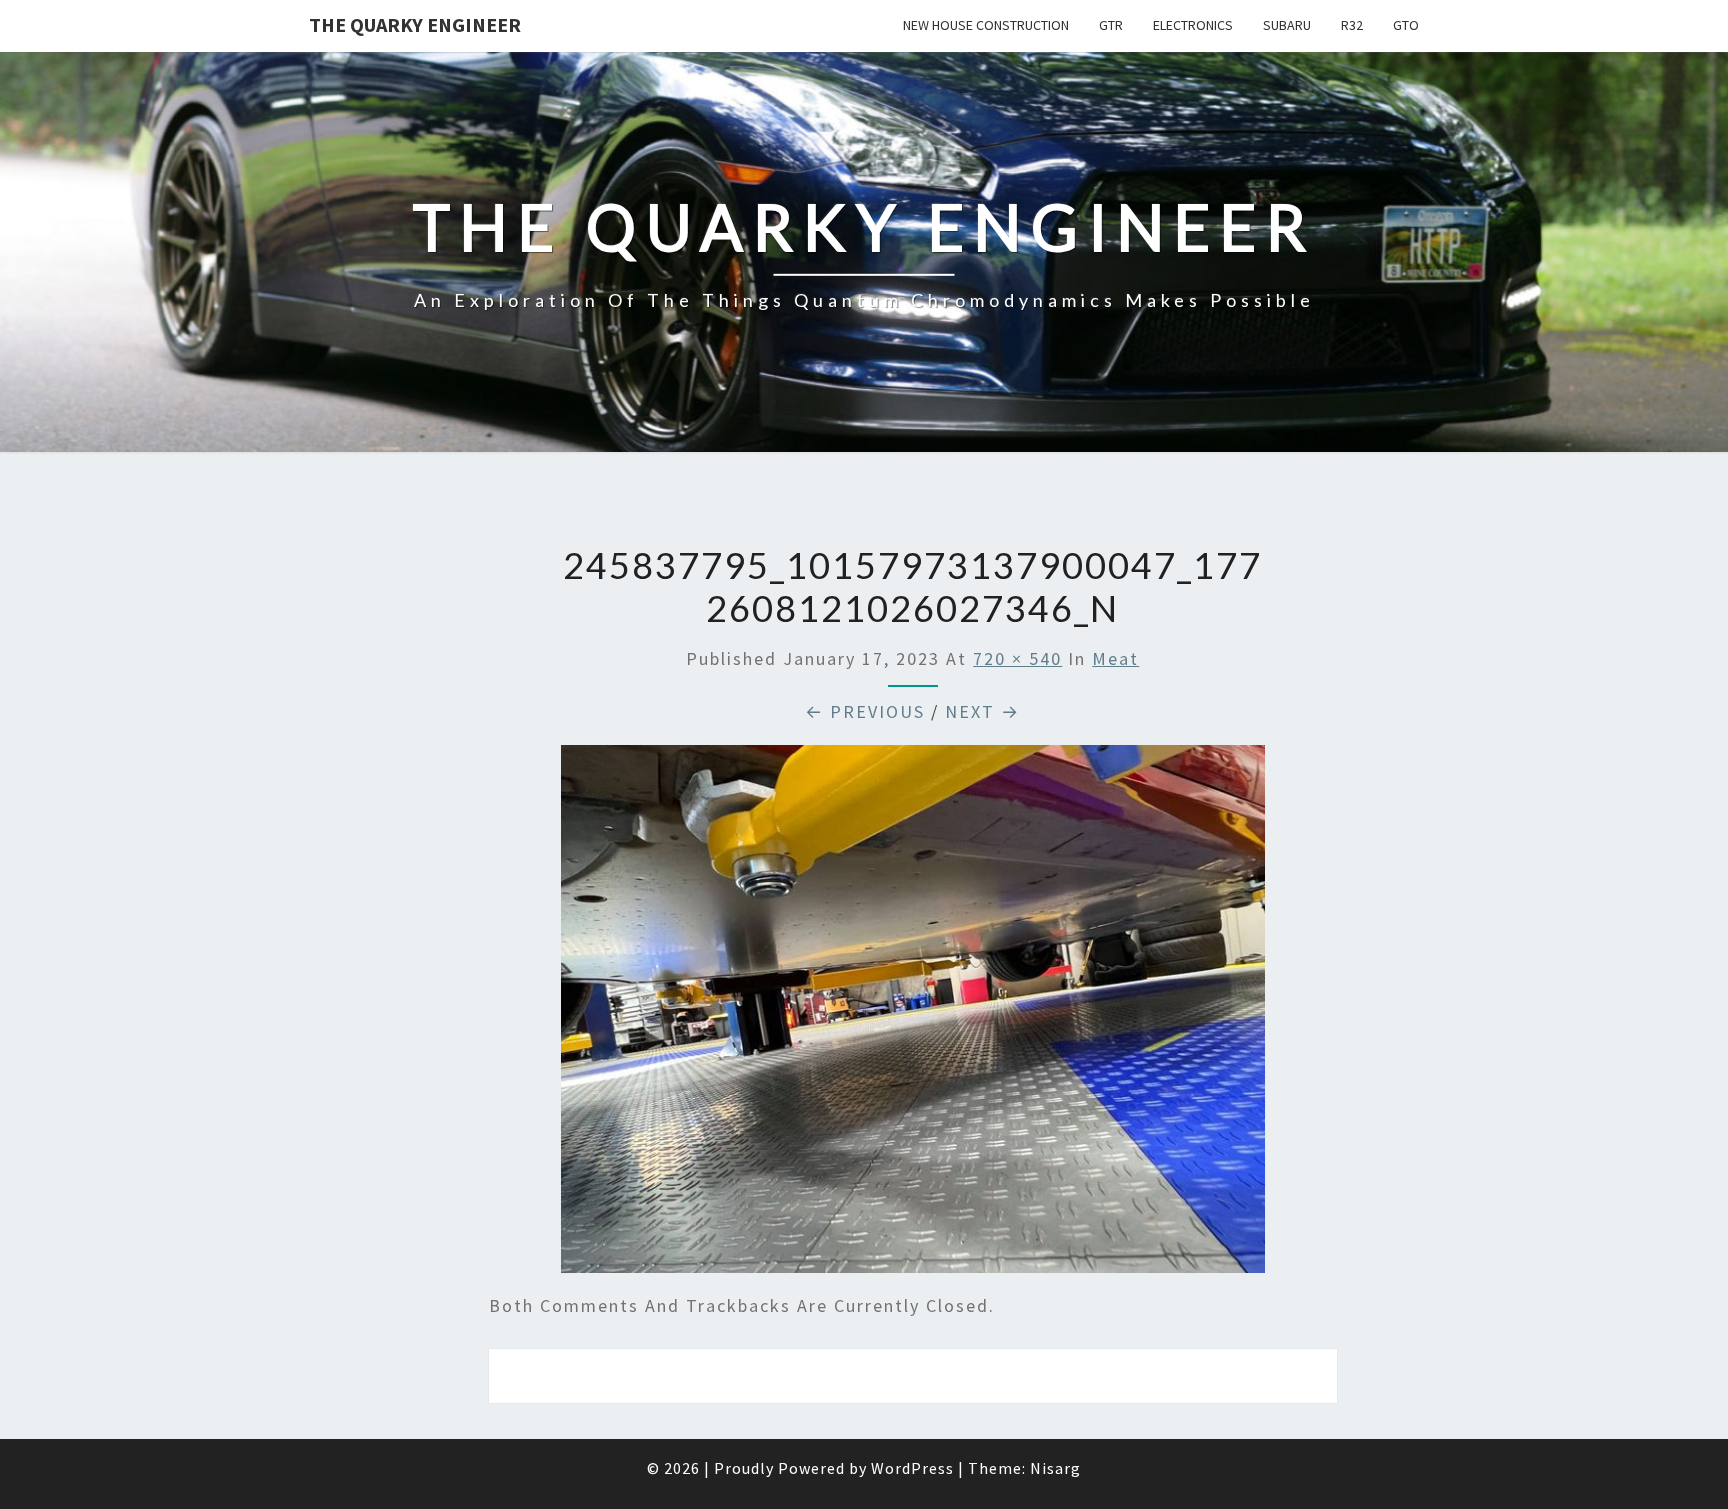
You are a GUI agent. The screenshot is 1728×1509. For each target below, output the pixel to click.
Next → (982, 711)
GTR (1111, 25)
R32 (1352, 25)
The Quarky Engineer (415, 24)
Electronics (1193, 25)
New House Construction (986, 25)
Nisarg (1055, 1468)
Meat (1115, 658)
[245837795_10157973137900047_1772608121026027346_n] (913, 1016)
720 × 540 (1017, 658)
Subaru (1287, 25)
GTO (1406, 25)
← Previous (865, 711)
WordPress (912, 1468)
